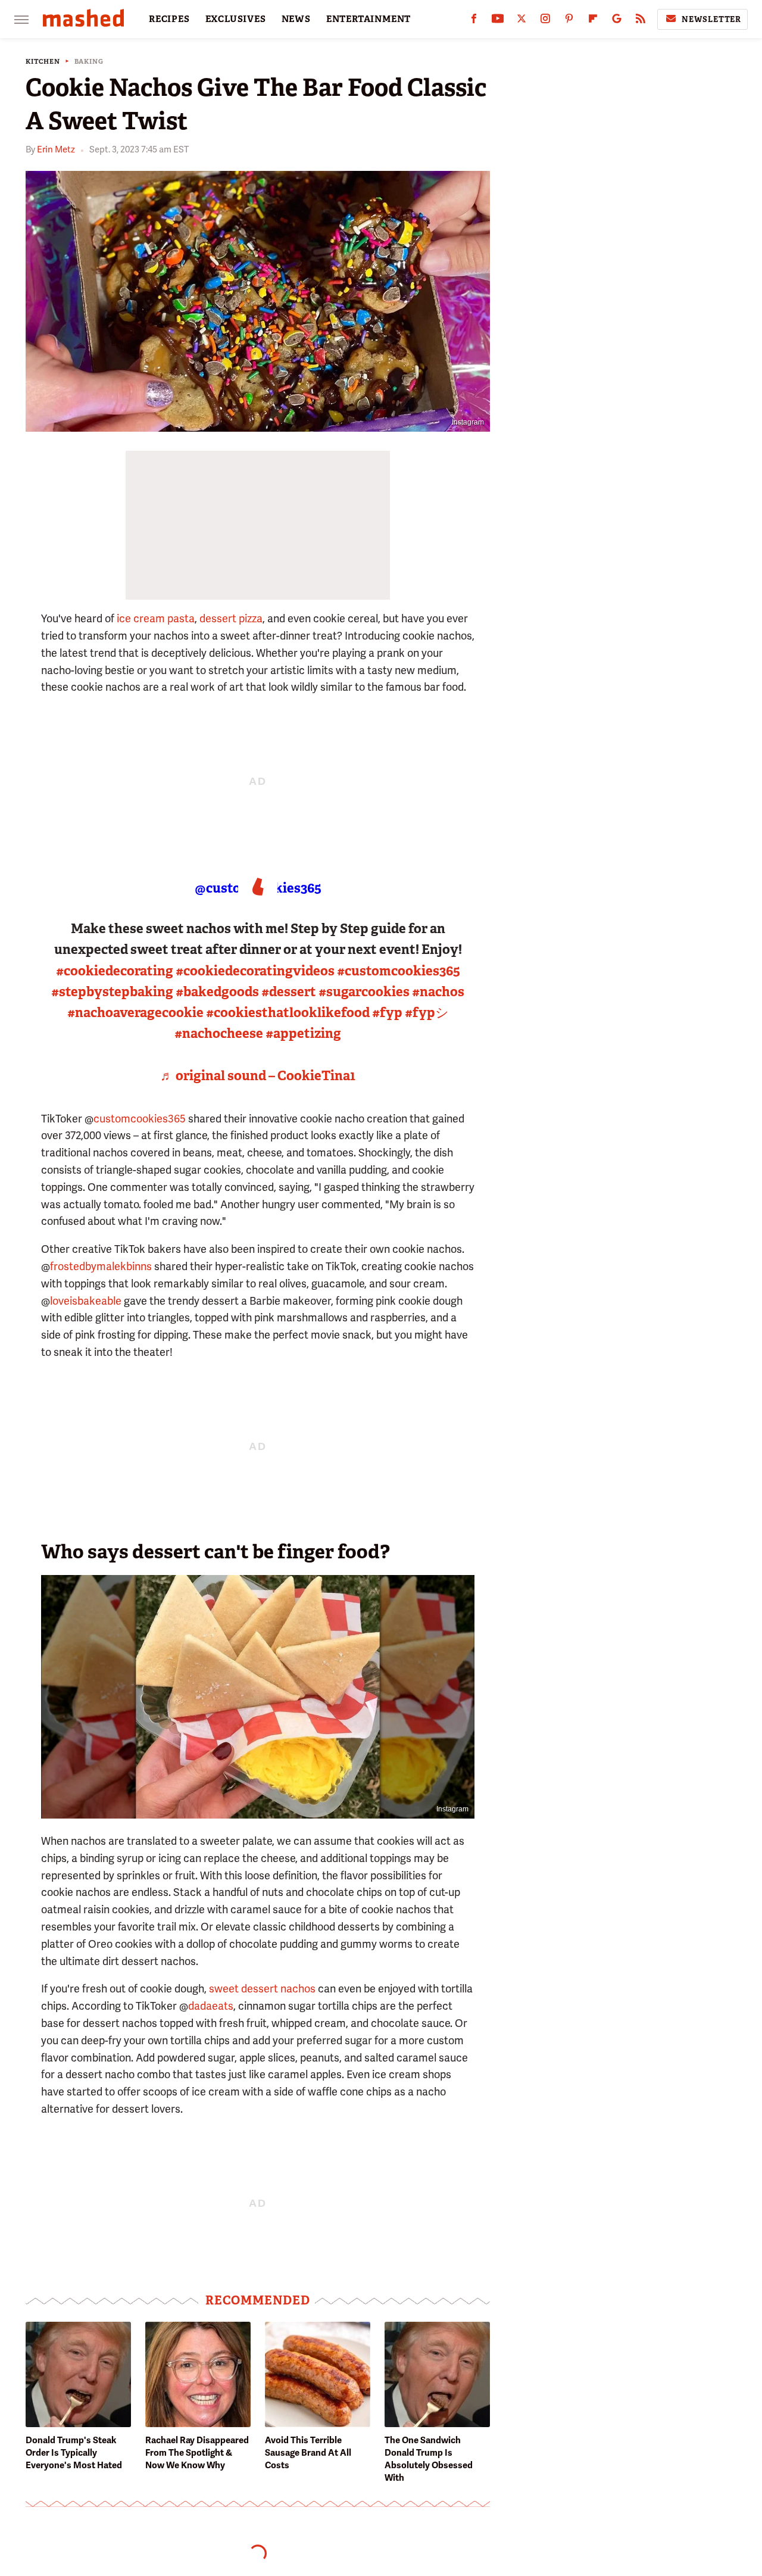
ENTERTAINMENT (368, 19)
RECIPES (169, 19)
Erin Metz (56, 149)
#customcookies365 (399, 971)
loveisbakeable (86, 1301)
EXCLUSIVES (236, 19)
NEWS (296, 19)
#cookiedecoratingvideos (255, 971)
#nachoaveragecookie (135, 1013)
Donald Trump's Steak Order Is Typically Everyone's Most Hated (74, 2453)
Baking (89, 62)
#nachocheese (219, 1033)
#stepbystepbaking (112, 992)
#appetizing (303, 1033)
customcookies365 (140, 1119)
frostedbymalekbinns (101, 1266)
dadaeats (211, 2006)
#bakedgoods (217, 992)
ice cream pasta (156, 618)
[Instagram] (545, 21)
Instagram (468, 422)
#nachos (438, 992)
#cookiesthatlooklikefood (288, 1013)
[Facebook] (474, 21)
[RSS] (641, 21)
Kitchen (43, 62)
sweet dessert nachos (262, 1989)
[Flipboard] (593, 21)
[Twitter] (521, 21)
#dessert (289, 992)
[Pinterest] (569, 21)
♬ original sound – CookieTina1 (258, 1076)
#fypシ (427, 1013)
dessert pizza (231, 618)
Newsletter (711, 19)
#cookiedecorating (115, 971)
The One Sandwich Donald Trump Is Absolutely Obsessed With (429, 2459)
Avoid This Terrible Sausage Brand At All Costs (308, 2453)
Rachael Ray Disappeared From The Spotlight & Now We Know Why (197, 2453)
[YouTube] (498, 21)
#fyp (387, 1013)
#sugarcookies (364, 992)
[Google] (617, 21)
